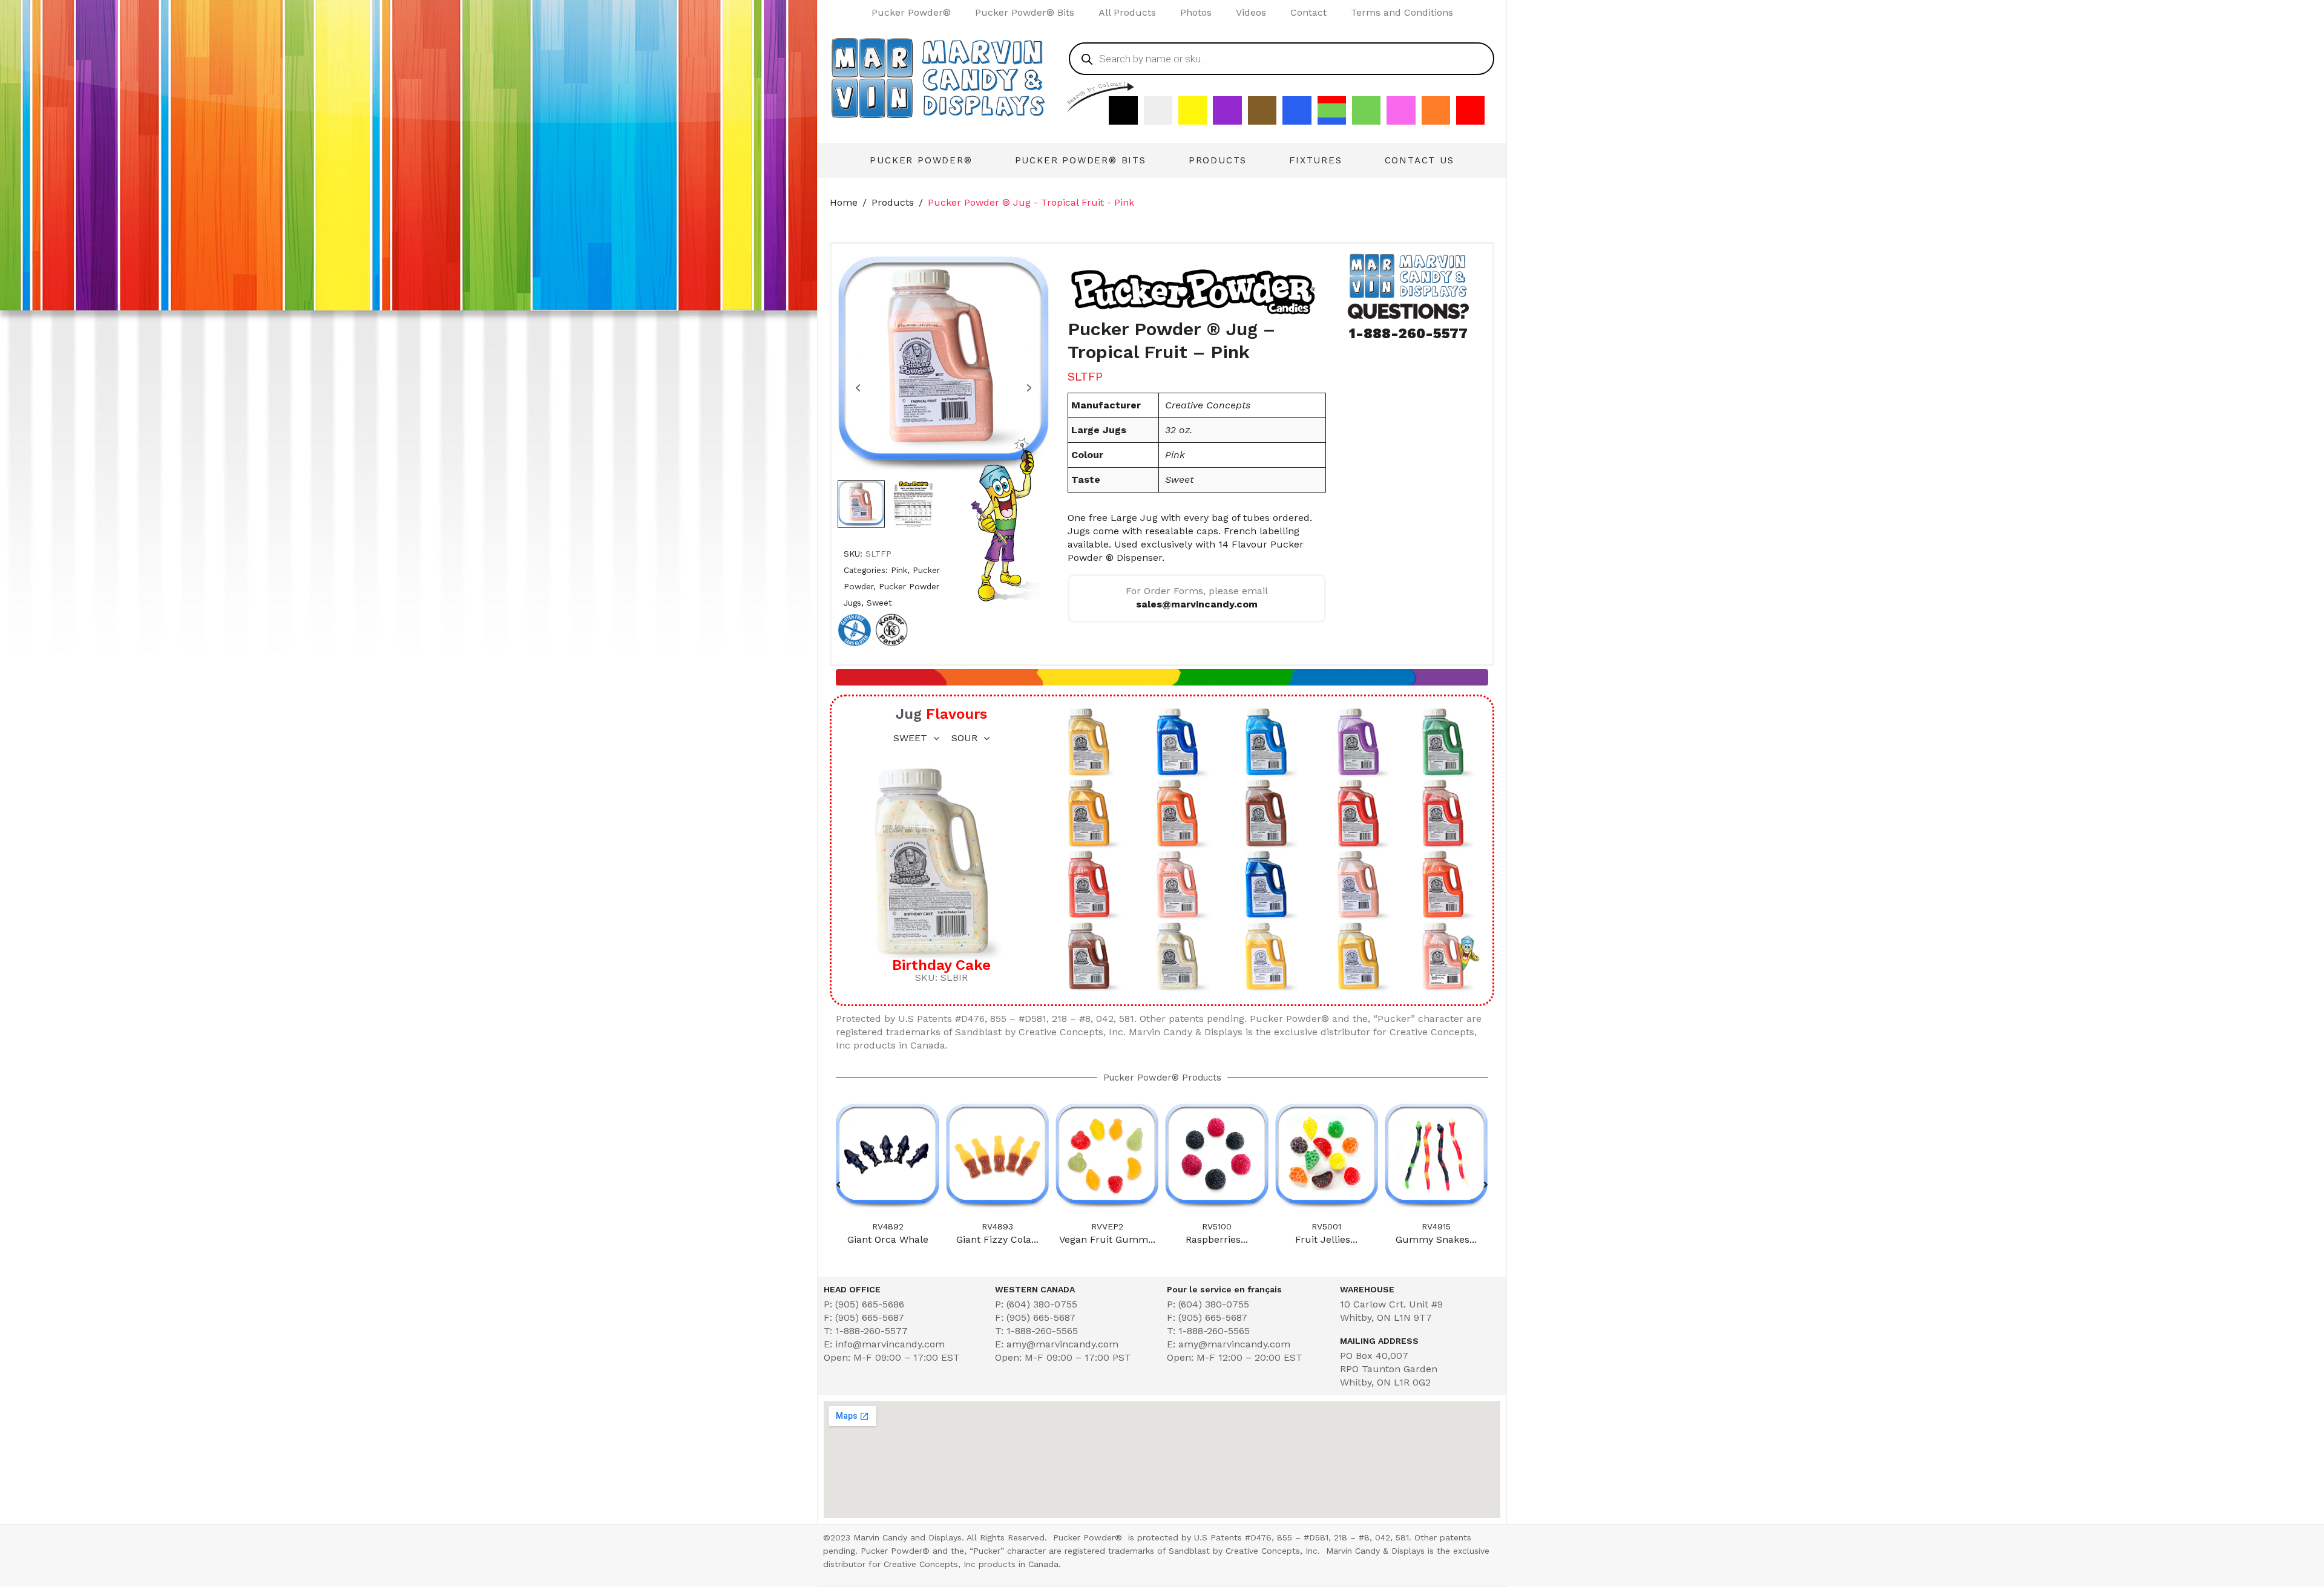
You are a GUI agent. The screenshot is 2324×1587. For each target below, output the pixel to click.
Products (1218, 160)
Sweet (879, 603)
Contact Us (1420, 160)
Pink (899, 570)
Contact (1308, 12)
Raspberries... (1107, 1239)
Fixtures (1315, 160)
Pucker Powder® (911, 12)
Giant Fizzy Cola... (888, 1239)
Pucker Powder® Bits (1025, 12)
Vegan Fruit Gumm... (997, 1239)
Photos (1196, 12)
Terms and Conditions (1402, 12)
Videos (1251, 12)
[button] (838, 1185)
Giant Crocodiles (1436, 1239)
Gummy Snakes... (1327, 1239)
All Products (1127, 12)
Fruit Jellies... (1217, 1239)
